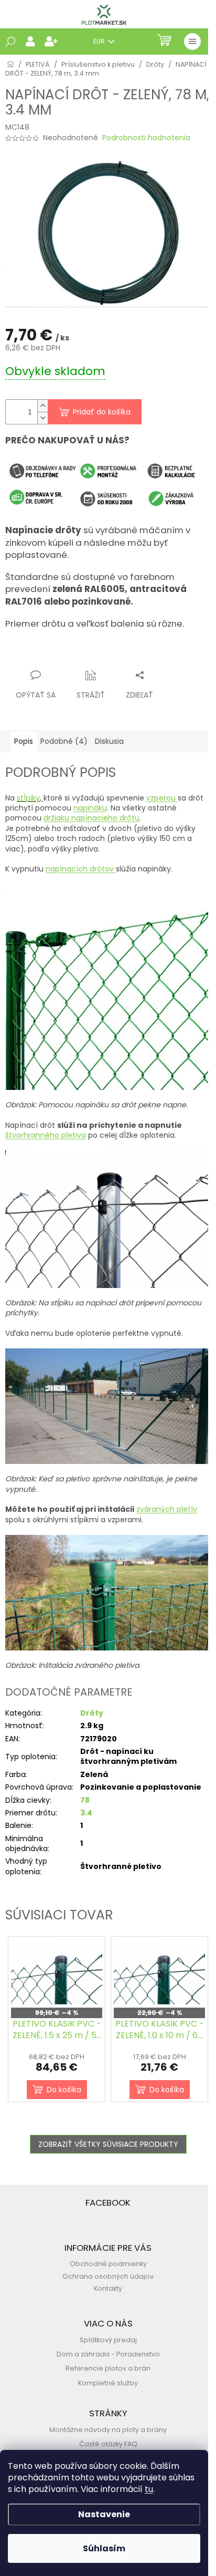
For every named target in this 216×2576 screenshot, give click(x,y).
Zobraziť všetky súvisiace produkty (108, 2144)
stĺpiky (28, 798)
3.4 (86, 1813)
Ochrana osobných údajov (108, 2276)
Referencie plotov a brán (108, 2368)
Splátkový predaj (108, 2340)
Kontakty (108, 2288)
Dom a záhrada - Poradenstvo (108, 2354)
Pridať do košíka (102, 412)
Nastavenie (104, 2514)
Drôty (92, 1713)
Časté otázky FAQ (108, 2444)
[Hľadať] (10, 41)
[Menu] (192, 41)
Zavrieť (108, 655)
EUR (100, 41)
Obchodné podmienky (108, 2264)
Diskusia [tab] (109, 741)
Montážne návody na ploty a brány (108, 2430)
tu (149, 2489)
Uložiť (24, 655)
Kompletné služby (108, 2383)
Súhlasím (104, 2548)
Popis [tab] (24, 741)
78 (85, 1800)
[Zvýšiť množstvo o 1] (42, 406)
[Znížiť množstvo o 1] (42, 418)
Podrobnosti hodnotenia (146, 138)
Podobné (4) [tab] (64, 741)
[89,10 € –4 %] (57, 1974)
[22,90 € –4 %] (159, 1974)
